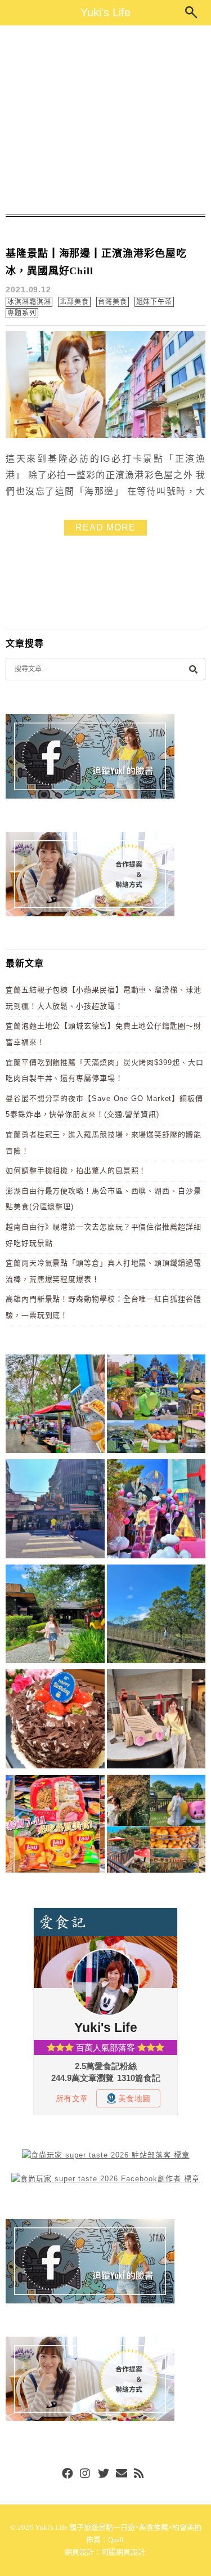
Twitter (104, 2474)
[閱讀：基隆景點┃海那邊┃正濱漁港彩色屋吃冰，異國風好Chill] (105, 436)
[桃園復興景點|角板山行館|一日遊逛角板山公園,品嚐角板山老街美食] (156, 1616)
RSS (140, 2474)
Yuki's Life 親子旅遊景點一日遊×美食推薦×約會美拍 (118, 2527)
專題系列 (22, 313)
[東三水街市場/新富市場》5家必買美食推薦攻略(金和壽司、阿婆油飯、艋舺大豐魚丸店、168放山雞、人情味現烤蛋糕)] (55, 1511)
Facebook (68, 2474)
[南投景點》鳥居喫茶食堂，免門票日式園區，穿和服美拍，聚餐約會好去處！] (55, 1616)
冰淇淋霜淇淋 (29, 302)
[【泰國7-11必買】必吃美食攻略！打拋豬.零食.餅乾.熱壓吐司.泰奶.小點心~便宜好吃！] (55, 1826)
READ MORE (105, 527)
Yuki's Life (105, 12)
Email (122, 2474)
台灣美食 (113, 302)
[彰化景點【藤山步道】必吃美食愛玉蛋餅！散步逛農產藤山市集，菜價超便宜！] (55, 1406)
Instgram (86, 2474)
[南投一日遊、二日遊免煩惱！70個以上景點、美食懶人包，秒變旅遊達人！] (156, 1406)
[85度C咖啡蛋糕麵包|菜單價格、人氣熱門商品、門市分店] (55, 1721)
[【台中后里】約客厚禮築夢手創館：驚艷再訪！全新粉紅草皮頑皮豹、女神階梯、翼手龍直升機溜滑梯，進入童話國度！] (156, 1511)
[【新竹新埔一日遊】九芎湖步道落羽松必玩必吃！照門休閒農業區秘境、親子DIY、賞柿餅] (156, 1826)
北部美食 (74, 302)
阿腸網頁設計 (123, 2552)
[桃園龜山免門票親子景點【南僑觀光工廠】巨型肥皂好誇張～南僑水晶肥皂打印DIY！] (156, 1721)
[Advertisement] (105, 120)
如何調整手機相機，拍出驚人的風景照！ (76, 1171)
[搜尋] (193, 669)
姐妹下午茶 (154, 302)
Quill (116, 2540)
